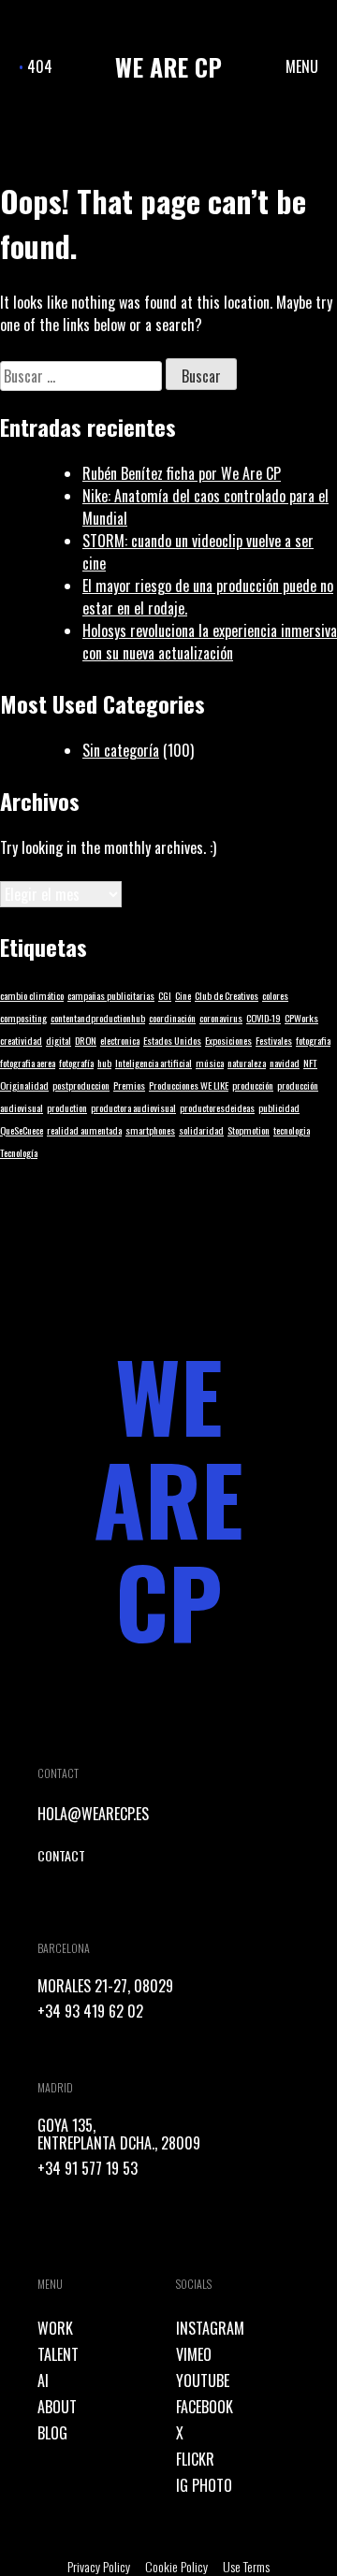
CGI (165, 995)
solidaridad (201, 1130)
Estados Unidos (172, 1040)
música (210, 1063)
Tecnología (19, 1152)
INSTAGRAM (210, 2328)
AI (43, 2381)
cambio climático (32, 995)
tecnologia (292, 1130)
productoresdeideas (217, 1107)
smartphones (150, 1130)
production (67, 1107)
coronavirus (221, 1018)
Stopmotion (249, 1130)
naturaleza (247, 1063)
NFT (310, 1063)
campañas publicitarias (111, 995)
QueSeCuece (22, 1130)
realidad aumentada (84, 1130)
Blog (52, 2433)
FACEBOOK (205, 2407)
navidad (285, 1063)
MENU (302, 66)
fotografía (76, 1063)
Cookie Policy (176, 2566)
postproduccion (81, 1085)
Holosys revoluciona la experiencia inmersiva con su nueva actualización (210, 642)
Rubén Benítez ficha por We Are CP (182, 473)
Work (55, 2328)
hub (104, 1063)
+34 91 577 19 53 (88, 2168)
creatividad (21, 1040)
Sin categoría (121, 750)
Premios (129, 1085)
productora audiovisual (133, 1107)
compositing (23, 1018)
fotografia (313, 1040)
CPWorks (301, 1018)
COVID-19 (264, 1018)
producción (253, 1085)
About (57, 2407)
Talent (58, 2354)
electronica (120, 1040)
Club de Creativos (227, 995)
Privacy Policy (99, 2566)
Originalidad (24, 1085)
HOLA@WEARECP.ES (93, 1814)
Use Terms (246, 2566)
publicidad (279, 1107)
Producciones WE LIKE (189, 1085)
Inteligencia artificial (154, 1063)
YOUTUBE (203, 2381)
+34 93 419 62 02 (90, 2011)
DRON (86, 1040)
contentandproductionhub (98, 1018)
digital (59, 1040)
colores (275, 995)
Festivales (274, 1040)
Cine (183, 995)
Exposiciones (228, 1040)
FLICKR (195, 2459)
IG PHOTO (204, 2485)
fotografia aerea (28, 1063)
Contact (61, 1855)
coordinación (172, 1018)
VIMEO (194, 2354)
